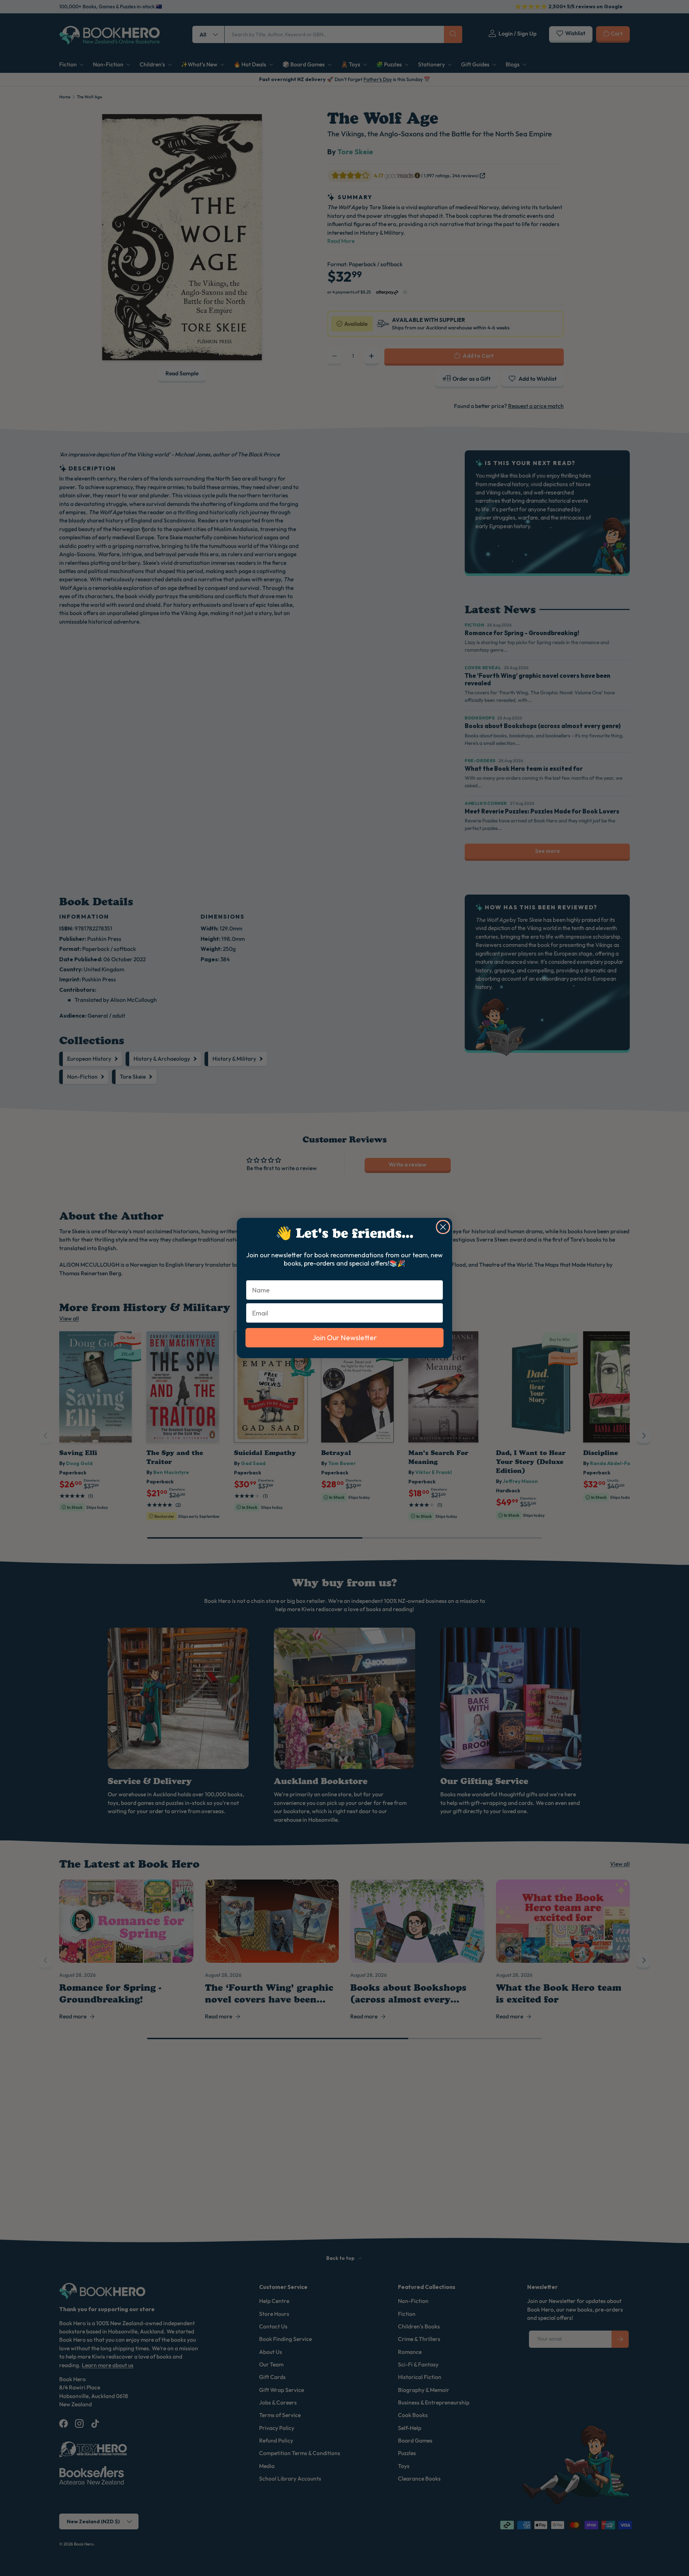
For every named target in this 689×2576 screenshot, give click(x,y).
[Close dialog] (443, 1227)
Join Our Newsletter (344, 1338)
